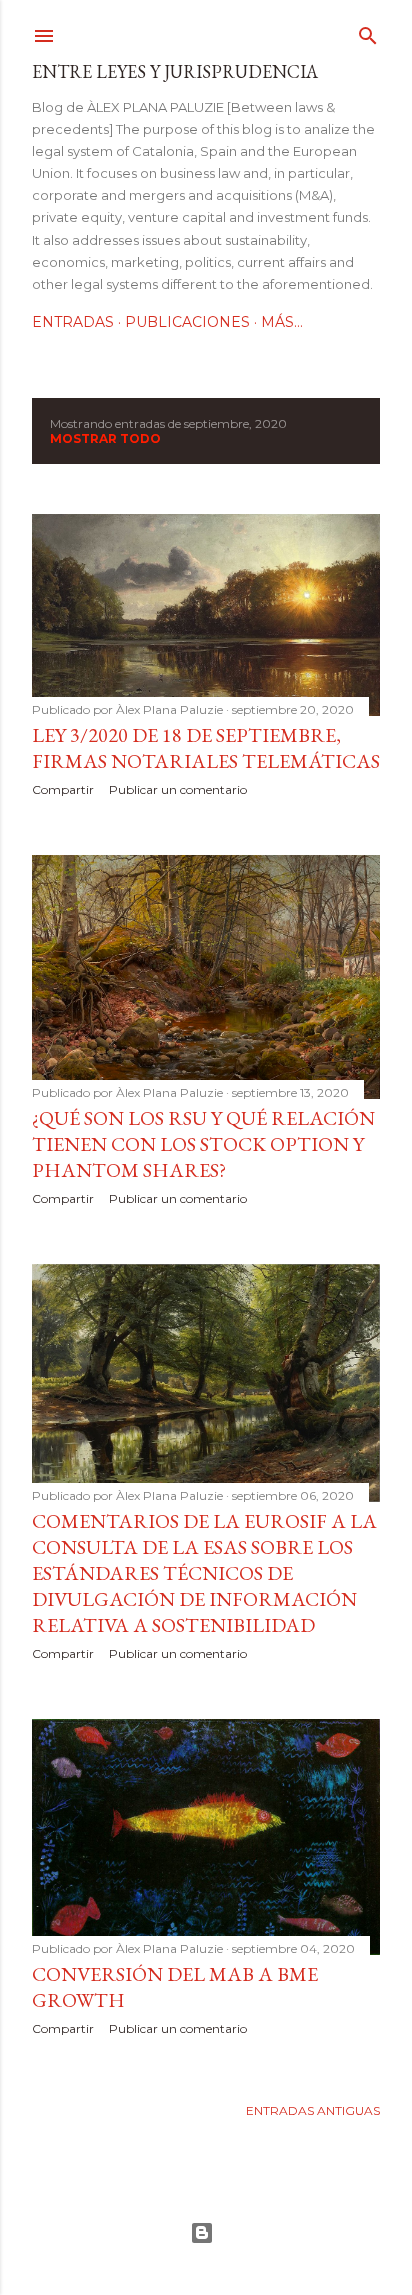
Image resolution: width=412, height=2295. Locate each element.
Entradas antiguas (313, 2110)
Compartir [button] (63, 789)
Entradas (73, 322)
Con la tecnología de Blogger (206, 2233)
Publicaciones (187, 322)
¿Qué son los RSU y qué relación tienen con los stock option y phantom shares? (203, 1144)
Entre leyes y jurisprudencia (175, 71)
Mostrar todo (105, 438)
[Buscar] (368, 31)
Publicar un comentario (178, 789)
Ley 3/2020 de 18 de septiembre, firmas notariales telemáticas (206, 748)
